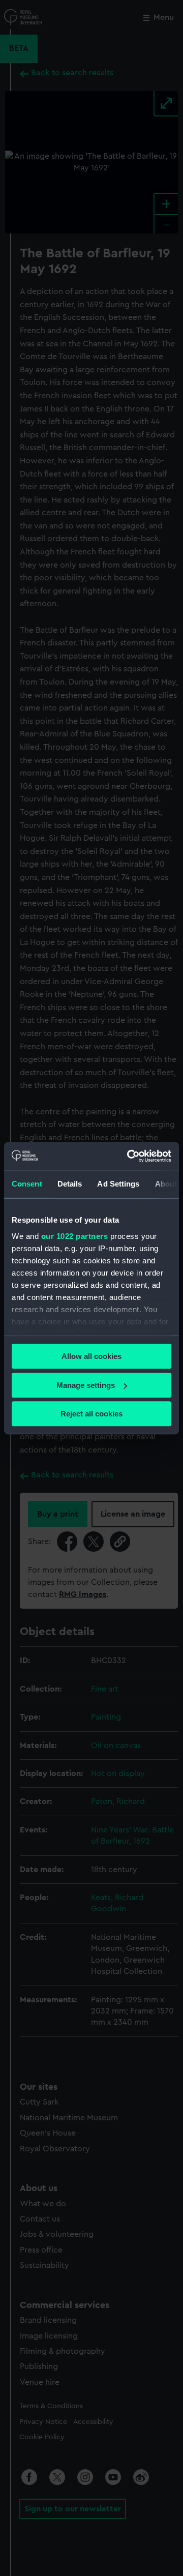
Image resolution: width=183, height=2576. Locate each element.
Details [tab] (70, 1184)
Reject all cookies (91, 1414)
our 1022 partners (75, 1236)
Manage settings (86, 1385)
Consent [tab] (27, 1184)
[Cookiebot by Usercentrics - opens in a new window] (129, 1156)
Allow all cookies (91, 1356)
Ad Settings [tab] (118, 1184)
